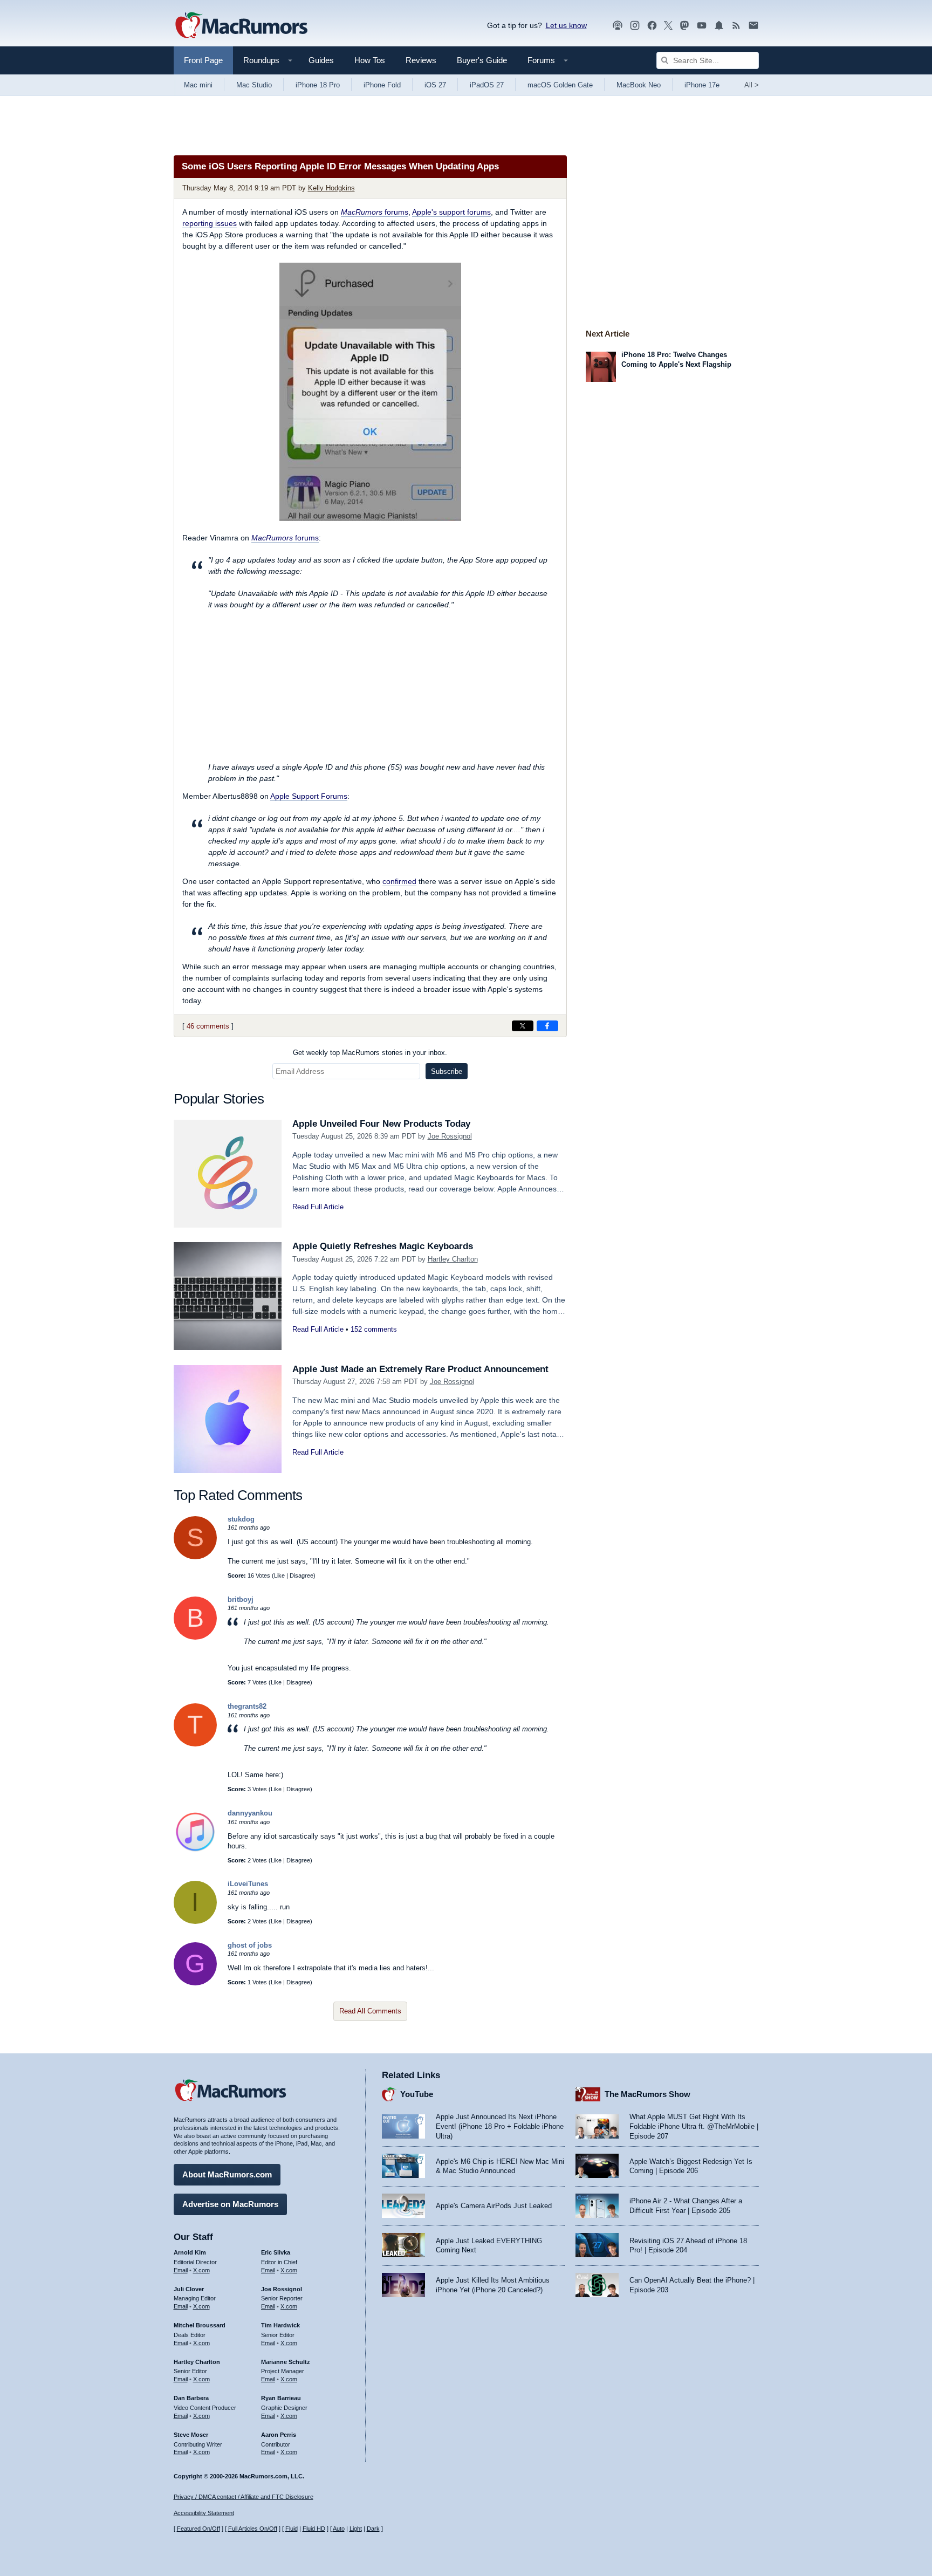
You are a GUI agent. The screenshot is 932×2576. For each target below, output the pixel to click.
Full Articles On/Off (253, 2529)
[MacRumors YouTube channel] (702, 26)
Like (279, 1575)
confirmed (399, 881)
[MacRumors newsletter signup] (753, 26)
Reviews (421, 60)
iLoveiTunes (248, 1884)
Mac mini (198, 85)
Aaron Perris (279, 2435)
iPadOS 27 (487, 85)
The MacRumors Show (647, 2094)
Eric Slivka (276, 2252)
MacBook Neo (639, 85)
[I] (195, 1921)
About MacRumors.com (227, 2174)
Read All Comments (370, 2011)
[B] (195, 1637)
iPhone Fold (382, 85)
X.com (201, 2270)
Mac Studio (254, 85)
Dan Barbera (191, 2398)
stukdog (241, 1519)
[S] (195, 1557)
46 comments (208, 1026)
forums (375, 212)
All (752, 85)
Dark (373, 2529)
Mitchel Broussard (200, 2325)
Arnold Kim (190, 2252)
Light (356, 2529)
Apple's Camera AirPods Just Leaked (494, 2206)
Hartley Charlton (453, 1259)
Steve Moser (191, 2435)
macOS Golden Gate (560, 85)
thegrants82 (247, 1706)
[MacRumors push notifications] (719, 26)
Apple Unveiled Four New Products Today (381, 1124)
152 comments (374, 1329)
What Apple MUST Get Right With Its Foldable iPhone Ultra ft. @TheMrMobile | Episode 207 (694, 2126)
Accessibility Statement (204, 2513)
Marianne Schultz (286, 2362)
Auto (339, 2529)
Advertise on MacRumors (230, 2204)
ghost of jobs (250, 1945)
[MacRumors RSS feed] (736, 26)
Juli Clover (189, 2289)
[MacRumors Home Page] (241, 26)
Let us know (566, 25)
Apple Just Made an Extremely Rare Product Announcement (420, 1369)
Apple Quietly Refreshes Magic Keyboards (383, 1246)
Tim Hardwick (280, 2325)
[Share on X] (523, 1026)
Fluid (292, 2529)
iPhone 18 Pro (318, 85)
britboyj (241, 1599)
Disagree (301, 1575)
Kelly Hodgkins (331, 188)
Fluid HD (314, 2529)
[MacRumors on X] (668, 26)
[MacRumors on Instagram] (635, 26)
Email (181, 2270)
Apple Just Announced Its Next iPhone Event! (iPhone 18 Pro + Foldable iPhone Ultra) (500, 2126)
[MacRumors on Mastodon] (684, 26)
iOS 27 (435, 85)
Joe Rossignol (450, 1136)
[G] (195, 1983)
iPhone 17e (702, 85)
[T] (195, 1744)
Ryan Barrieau (281, 2398)
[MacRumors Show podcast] (618, 26)
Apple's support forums (451, 212)
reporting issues (210, 223)
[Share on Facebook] (547, 1026)
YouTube (417, 2094)
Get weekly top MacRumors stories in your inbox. (370, 1053)
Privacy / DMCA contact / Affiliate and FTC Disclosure (244, 2497)
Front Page (203, 60)
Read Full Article (318, 1207)
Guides (321, 60)
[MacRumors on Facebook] (652, 26)
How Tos (370, 60)
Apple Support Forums (309, 796)
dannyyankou (250, 1813)
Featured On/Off (198, 2529)
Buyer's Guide (482, 60)
